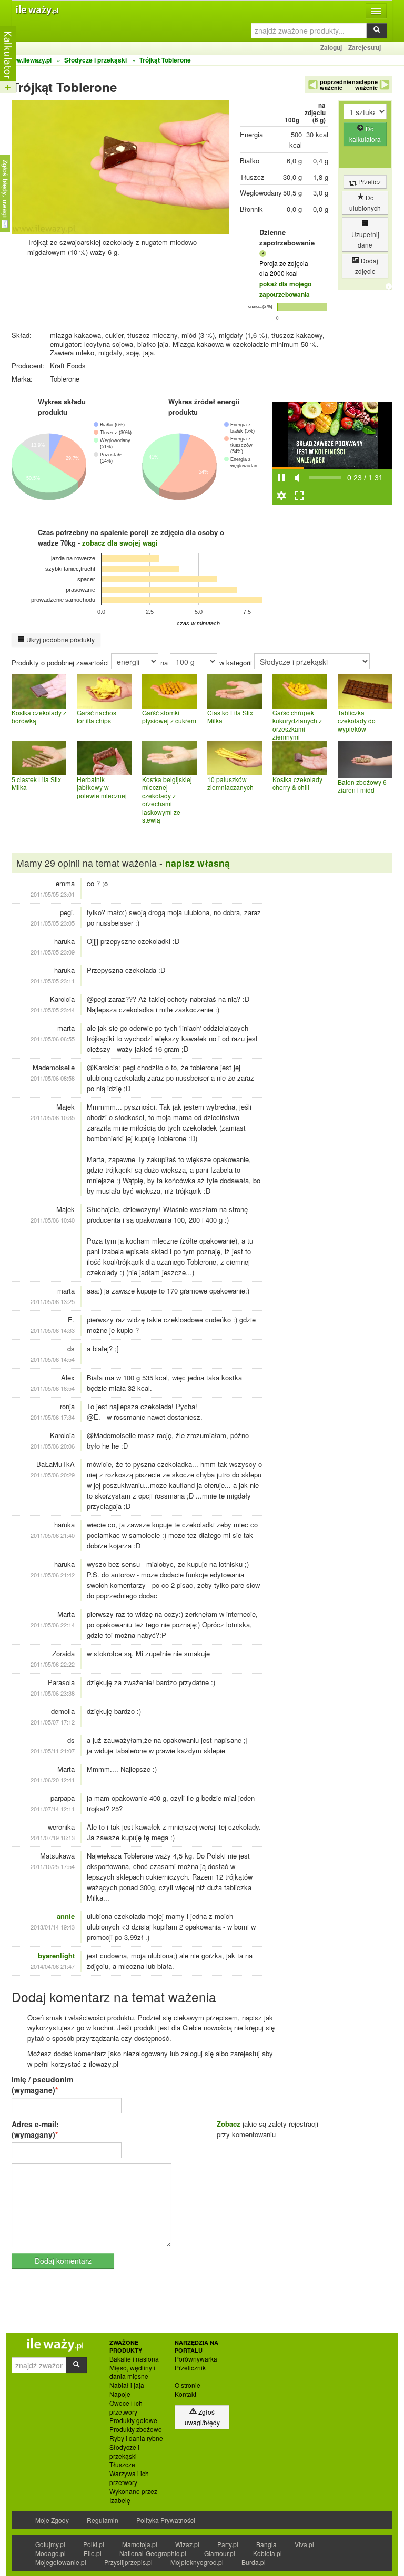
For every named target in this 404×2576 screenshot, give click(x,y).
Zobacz (229, 2124)
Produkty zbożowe (136, 2429)
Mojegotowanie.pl (61, 2562)
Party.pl (228, 2544)
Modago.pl (50, 2553)
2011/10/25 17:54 (53, 1866)
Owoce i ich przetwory (126, 2408)
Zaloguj (331, 47)
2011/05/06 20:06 (53, 1446)
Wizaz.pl (187, 2544)
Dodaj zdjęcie (367, 266)
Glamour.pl (220, 2553)
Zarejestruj (365, 47)
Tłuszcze (122, 2465)
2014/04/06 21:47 (53, 1966)
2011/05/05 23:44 (53, 1010)
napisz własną (198, 863)
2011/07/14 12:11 (53, 1809)
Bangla (266, 2544)
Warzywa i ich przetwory (129, 2478)
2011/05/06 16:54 (53, 1388)
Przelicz (369, 182)
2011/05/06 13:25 (53, 1301)
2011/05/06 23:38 (53, 1693)
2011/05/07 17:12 (53, 1722)
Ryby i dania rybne (136, 2438)
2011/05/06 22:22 (53, 1664)
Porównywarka (196, 2359)
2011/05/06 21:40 (53, 1535)
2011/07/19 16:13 (53, 1838)
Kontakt (185, 2394)
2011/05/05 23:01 (53, 894)
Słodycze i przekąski (124, 2452)
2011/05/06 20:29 (53, 1475)
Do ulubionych (365, 203)
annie (66, 1916)
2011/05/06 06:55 (53, 1039)
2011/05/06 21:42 (53, 1575)
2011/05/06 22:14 (53, 1625)
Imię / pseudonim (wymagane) (42, 2085)
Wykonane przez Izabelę (133, 2496)
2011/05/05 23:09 (53, 952)
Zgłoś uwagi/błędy (202, 2417)
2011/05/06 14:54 (53, 1359)
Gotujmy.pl (50, 2544)
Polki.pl (94, 2544)
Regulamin (103, 2520)
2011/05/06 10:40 (53, 1220)
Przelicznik (190, 2368)
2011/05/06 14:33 (53, 1330)
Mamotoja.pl (140, 2544)
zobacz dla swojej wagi (120, 543)
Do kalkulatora (365, 134)
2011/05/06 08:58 (53, 1078)
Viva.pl (304, 2544)
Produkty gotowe (133, 2420)
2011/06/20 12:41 (53, 1780)
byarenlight (56, 1956)
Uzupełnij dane (365, 239)
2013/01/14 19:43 (53, 1927)
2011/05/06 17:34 (53, 1417)
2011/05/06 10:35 (53, 1117)
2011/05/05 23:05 (53, 923)
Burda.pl (254, 2562)
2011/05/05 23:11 (53, 981)
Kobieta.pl (267, 2553)
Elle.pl (93, 2553)
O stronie (188, 2385)
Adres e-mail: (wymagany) (35, 2129)
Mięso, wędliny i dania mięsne (132, 2372)
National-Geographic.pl (153, 2553)
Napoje (120, 2394)
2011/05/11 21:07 (53, 1751)
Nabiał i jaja (127, 2385)
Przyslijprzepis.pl (128, 2562)
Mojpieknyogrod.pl (197, 2562)
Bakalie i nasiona (134, 2359)
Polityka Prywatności (166, 2520)
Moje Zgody (52, 2520)
